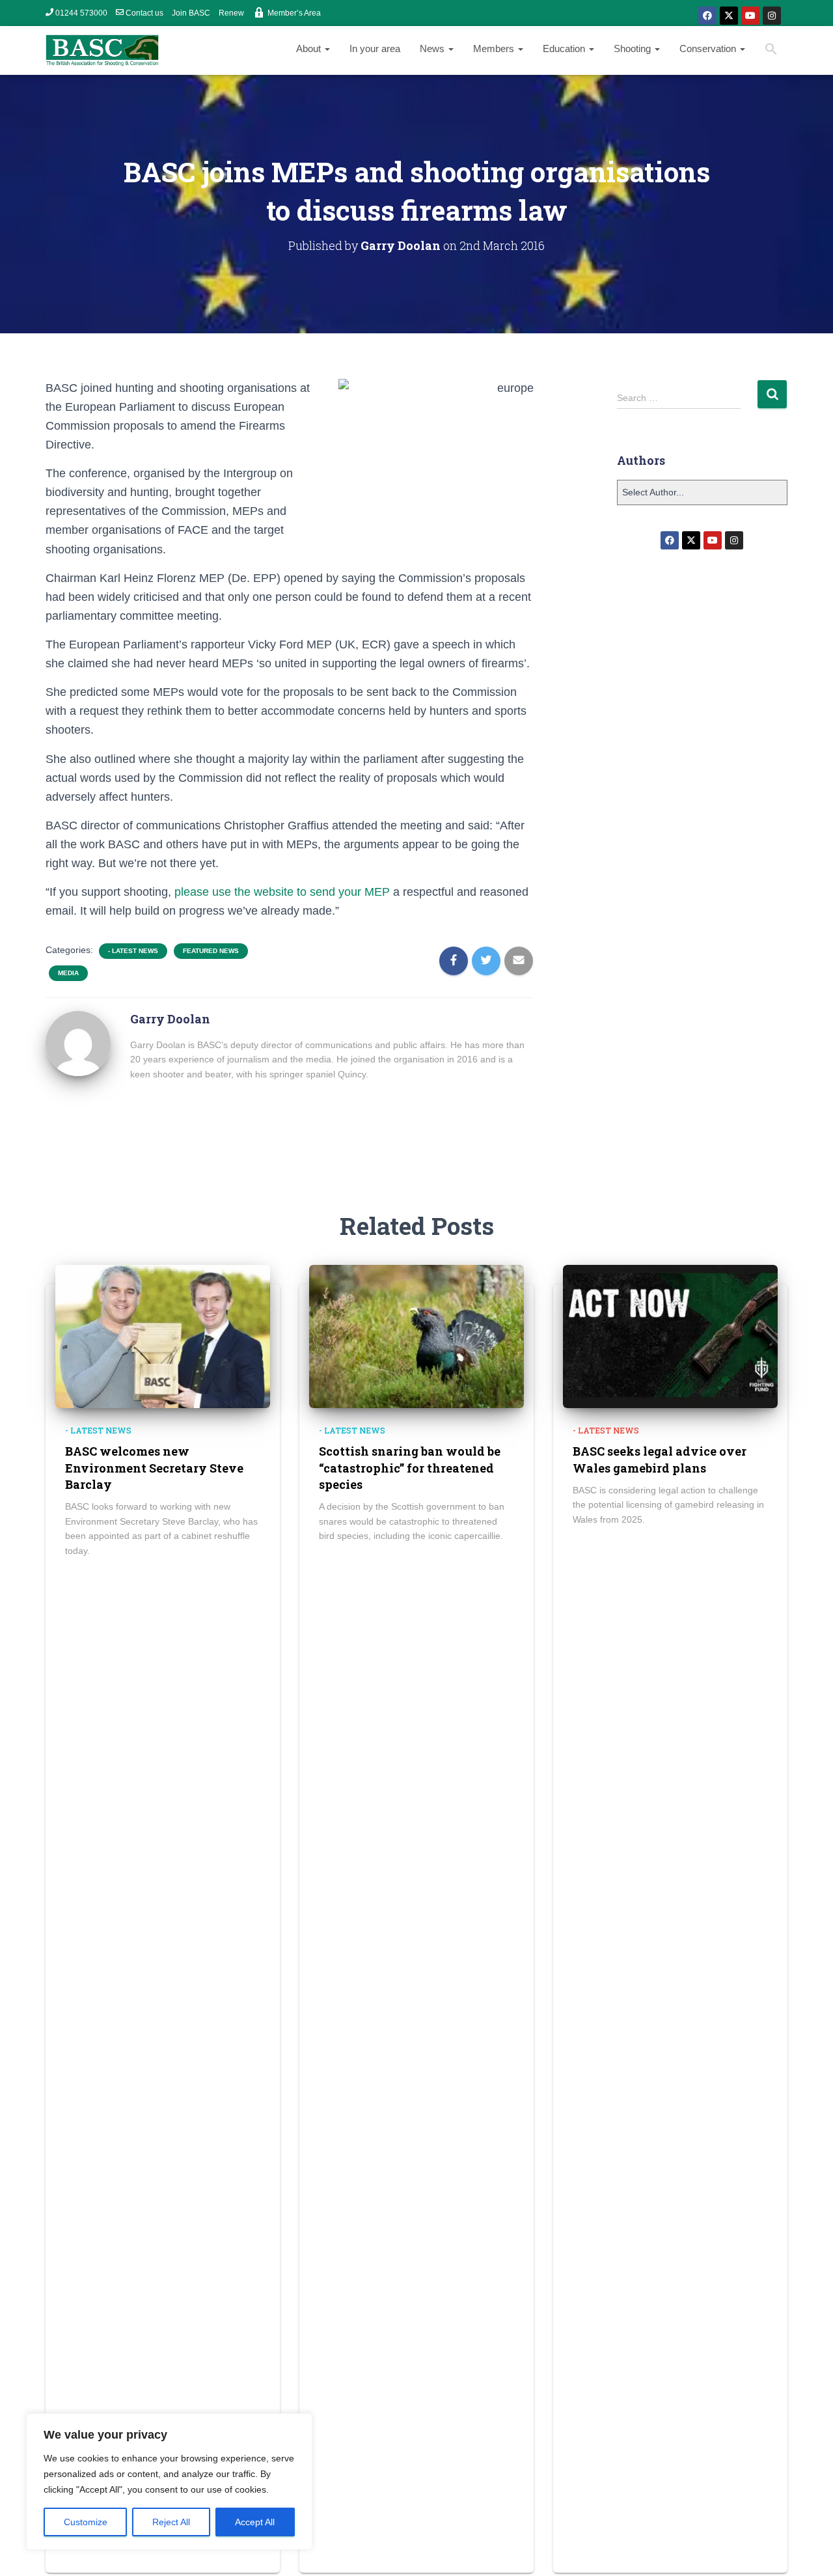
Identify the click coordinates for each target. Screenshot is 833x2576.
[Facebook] (707, 16)
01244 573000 (81, 13)
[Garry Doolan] (80, 1043)
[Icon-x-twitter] (729, 16)
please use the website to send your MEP (280, 892)
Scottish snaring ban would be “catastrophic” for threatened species (410, 1467)
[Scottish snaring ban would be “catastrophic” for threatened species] (416, 1336)
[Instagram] (772, 16)
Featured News (211, 951)
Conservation (709, 48)
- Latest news (133, 951)
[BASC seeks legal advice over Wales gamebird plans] (670, 1336)
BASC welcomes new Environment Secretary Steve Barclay (154, 1467)
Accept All (255, 2522)
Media (68, 973)
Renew (231, 13)
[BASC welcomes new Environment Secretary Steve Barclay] (163, 1336)
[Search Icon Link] (771, 50)
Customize (86, 2522)
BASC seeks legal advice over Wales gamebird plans (660, 1459)
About (310, 48)
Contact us (144, 13)
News (433, 48)
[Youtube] (750, 16)
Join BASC (191, 13)
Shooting (634, 48)
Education (565, 48)
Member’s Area (294, 13)
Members (495, 48)
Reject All (171, 2522)
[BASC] (102, 51)
